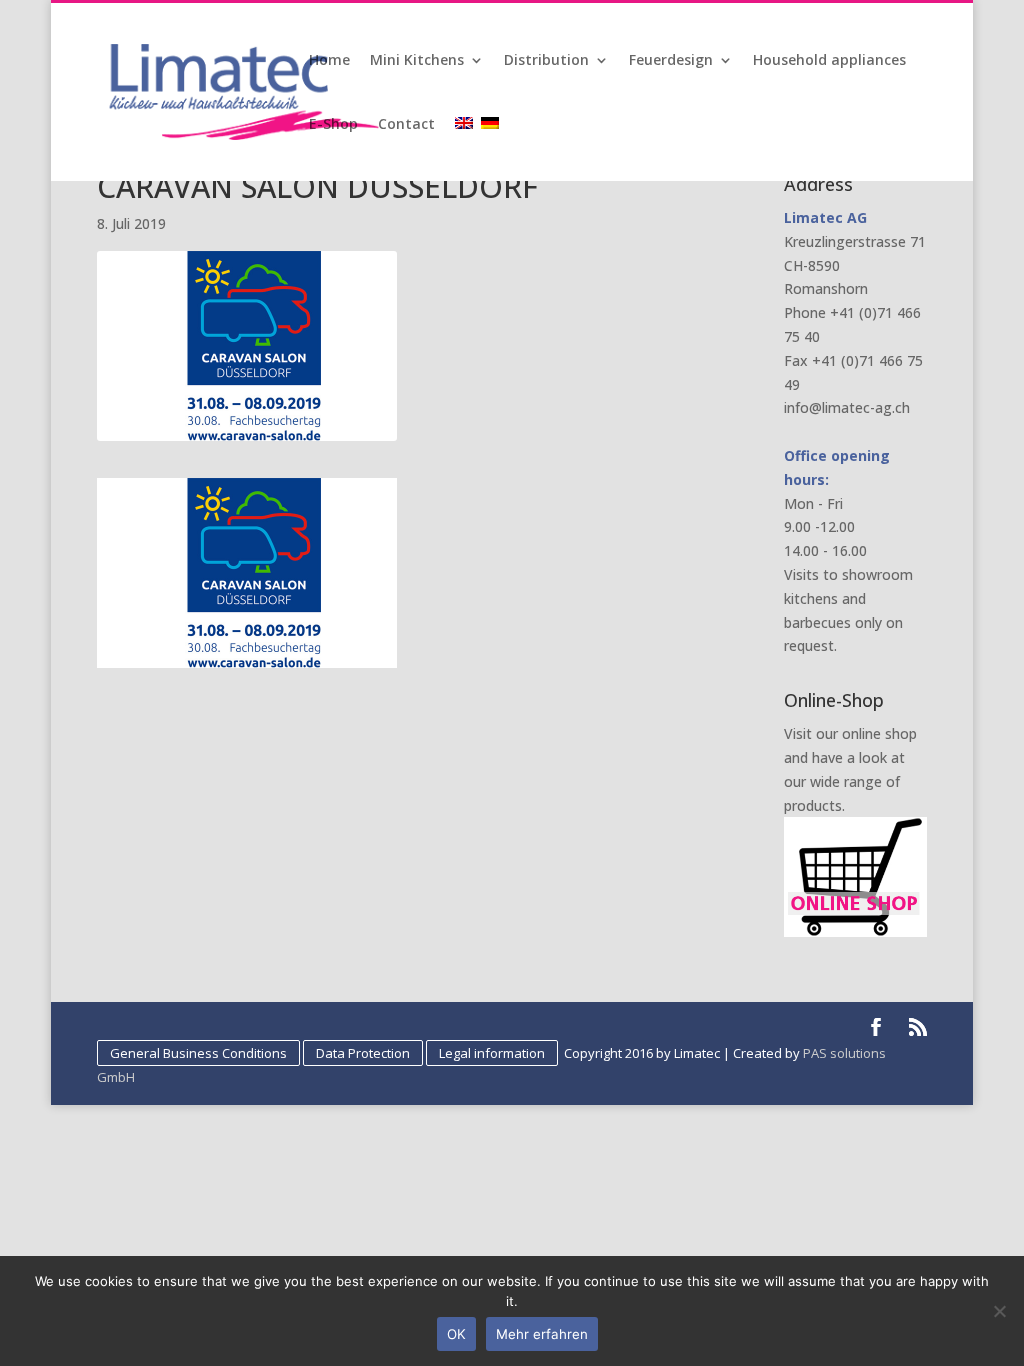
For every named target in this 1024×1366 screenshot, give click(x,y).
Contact (406, 125)
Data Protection (363, 1053)
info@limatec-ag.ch (847, 407)
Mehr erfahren (542, 1334)
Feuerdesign (671, 61)
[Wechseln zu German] (492, 149)
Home (329, 61)
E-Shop (333, 125)
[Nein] (999, 1311)
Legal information (492, 1053)
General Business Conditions (198, 1053)
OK (456, 1334)
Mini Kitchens (417, 61)
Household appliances (829, 61)
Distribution (546, 61)
